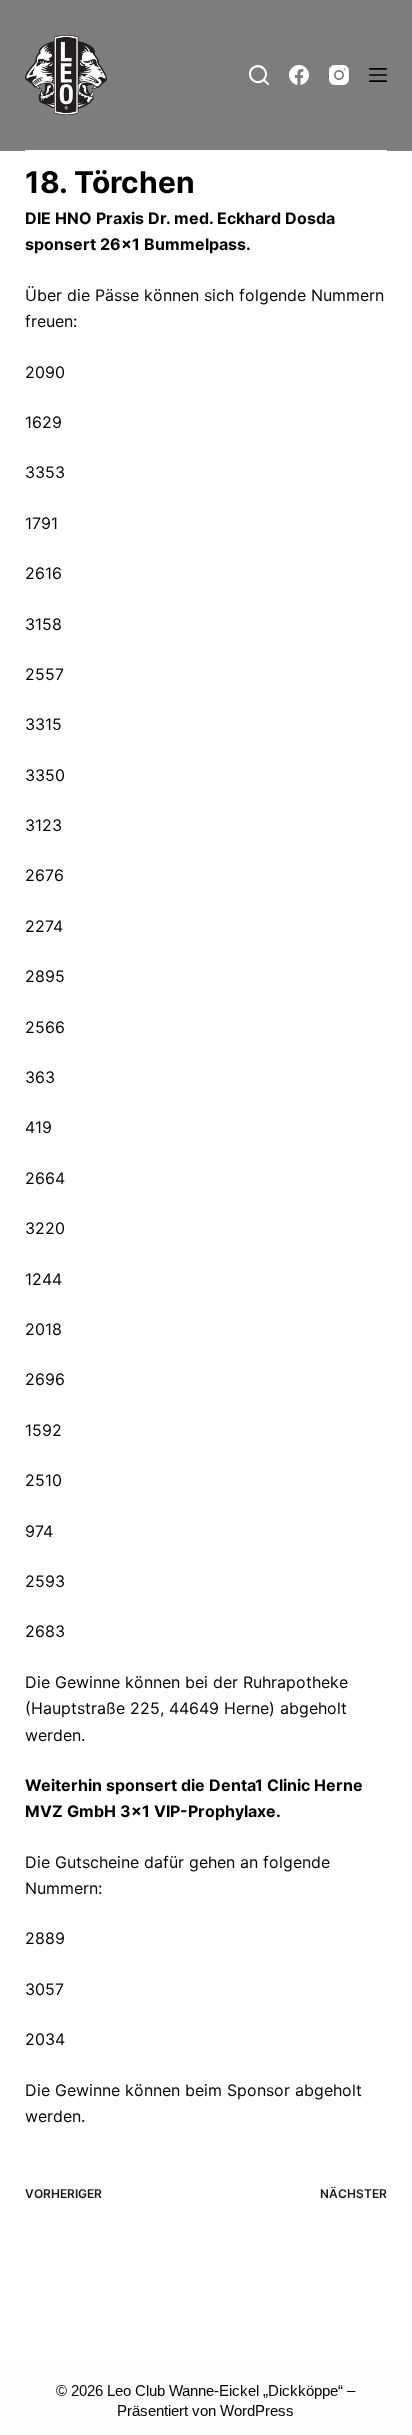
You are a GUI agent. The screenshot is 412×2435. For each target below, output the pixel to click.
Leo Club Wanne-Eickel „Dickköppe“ (225, 2390)
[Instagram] (339, 75)
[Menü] (378, 75)
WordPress (257, 2410)
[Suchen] (259, 75)
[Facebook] (299, 75)
